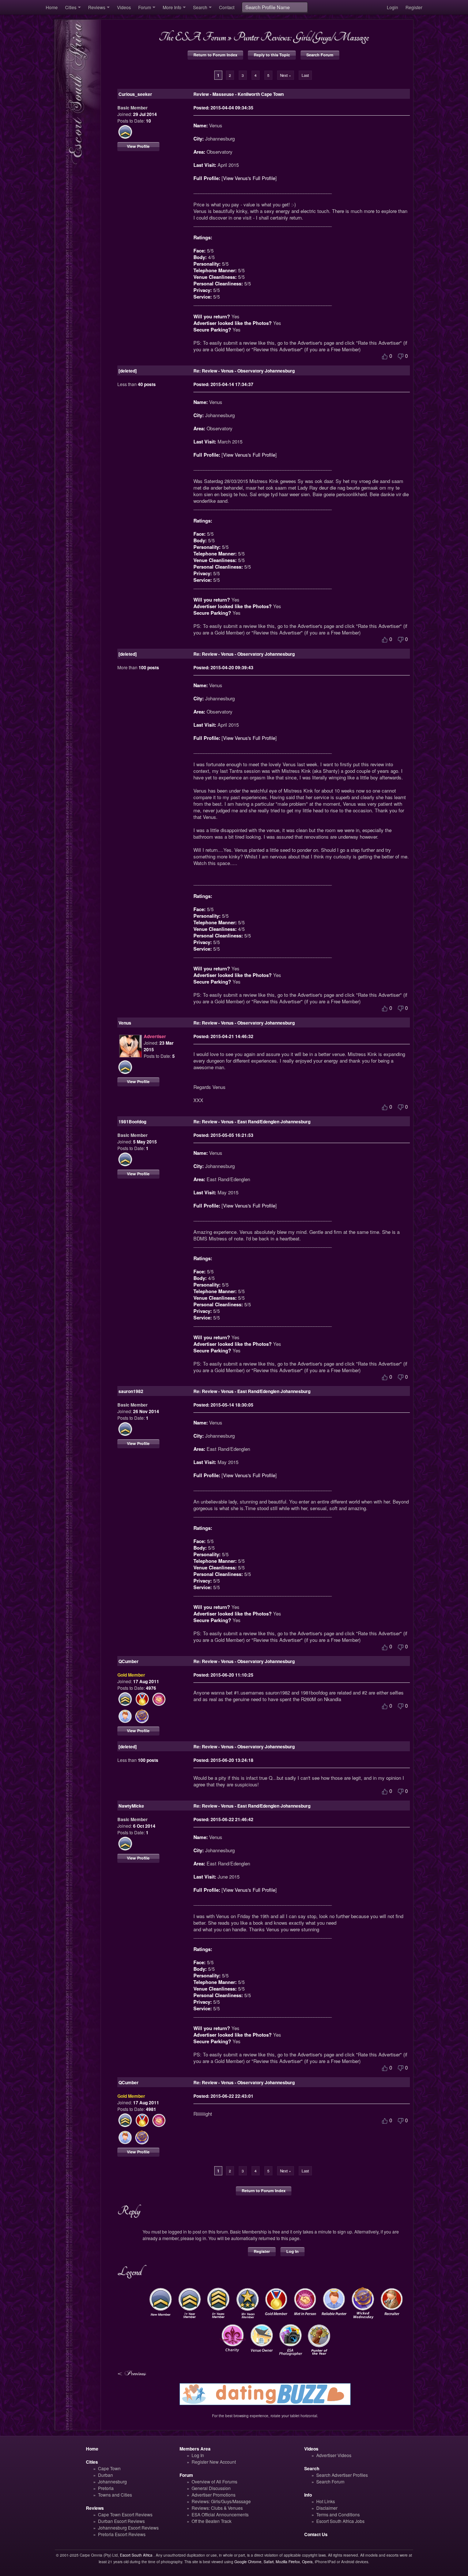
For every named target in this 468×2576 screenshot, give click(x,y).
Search (200, 7)
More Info (172, 7)
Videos (124, 7)
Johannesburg (112, 2481)
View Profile (138, 146)
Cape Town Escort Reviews (125, 2514)
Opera (307, 2562)
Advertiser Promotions (214, 2495)
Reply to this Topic (272, 55)
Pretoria (106, 2488)
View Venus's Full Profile (249, 178)
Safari (269, 2562)
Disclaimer (327, 2508)
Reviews (97, 7)
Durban (105, 2475)
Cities (71, 7)
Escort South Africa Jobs (340, 2521)
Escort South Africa (136, 2555)
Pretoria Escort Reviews (122, 2534)
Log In (292, 2251)
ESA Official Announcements (220, 2514)
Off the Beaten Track (212, 2521)
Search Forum (320, 55)
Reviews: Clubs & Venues (217, 2508)
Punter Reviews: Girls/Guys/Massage (301, 37)
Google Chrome (248, 2562)
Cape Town (109, 2468)
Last (305, 75)
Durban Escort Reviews (121, 2521)
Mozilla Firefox (288, 2562)
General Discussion (211, 2488)
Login (392, 7)
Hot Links (326, 2501)
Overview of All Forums (214, 2481)
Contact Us (316, 2534)
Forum (145, 7)
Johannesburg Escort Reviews (128, 2528)
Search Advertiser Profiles (342, 2475)
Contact (227, 7)
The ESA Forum (192, 37)
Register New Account (214, 2462)
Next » (286, 75)
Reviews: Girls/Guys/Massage (221, 2501)
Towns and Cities (115, 2495)
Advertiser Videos (334, 2455)
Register (414, 7)
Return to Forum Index (215, 55)
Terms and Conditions (338, 2514)
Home (52, 7)
